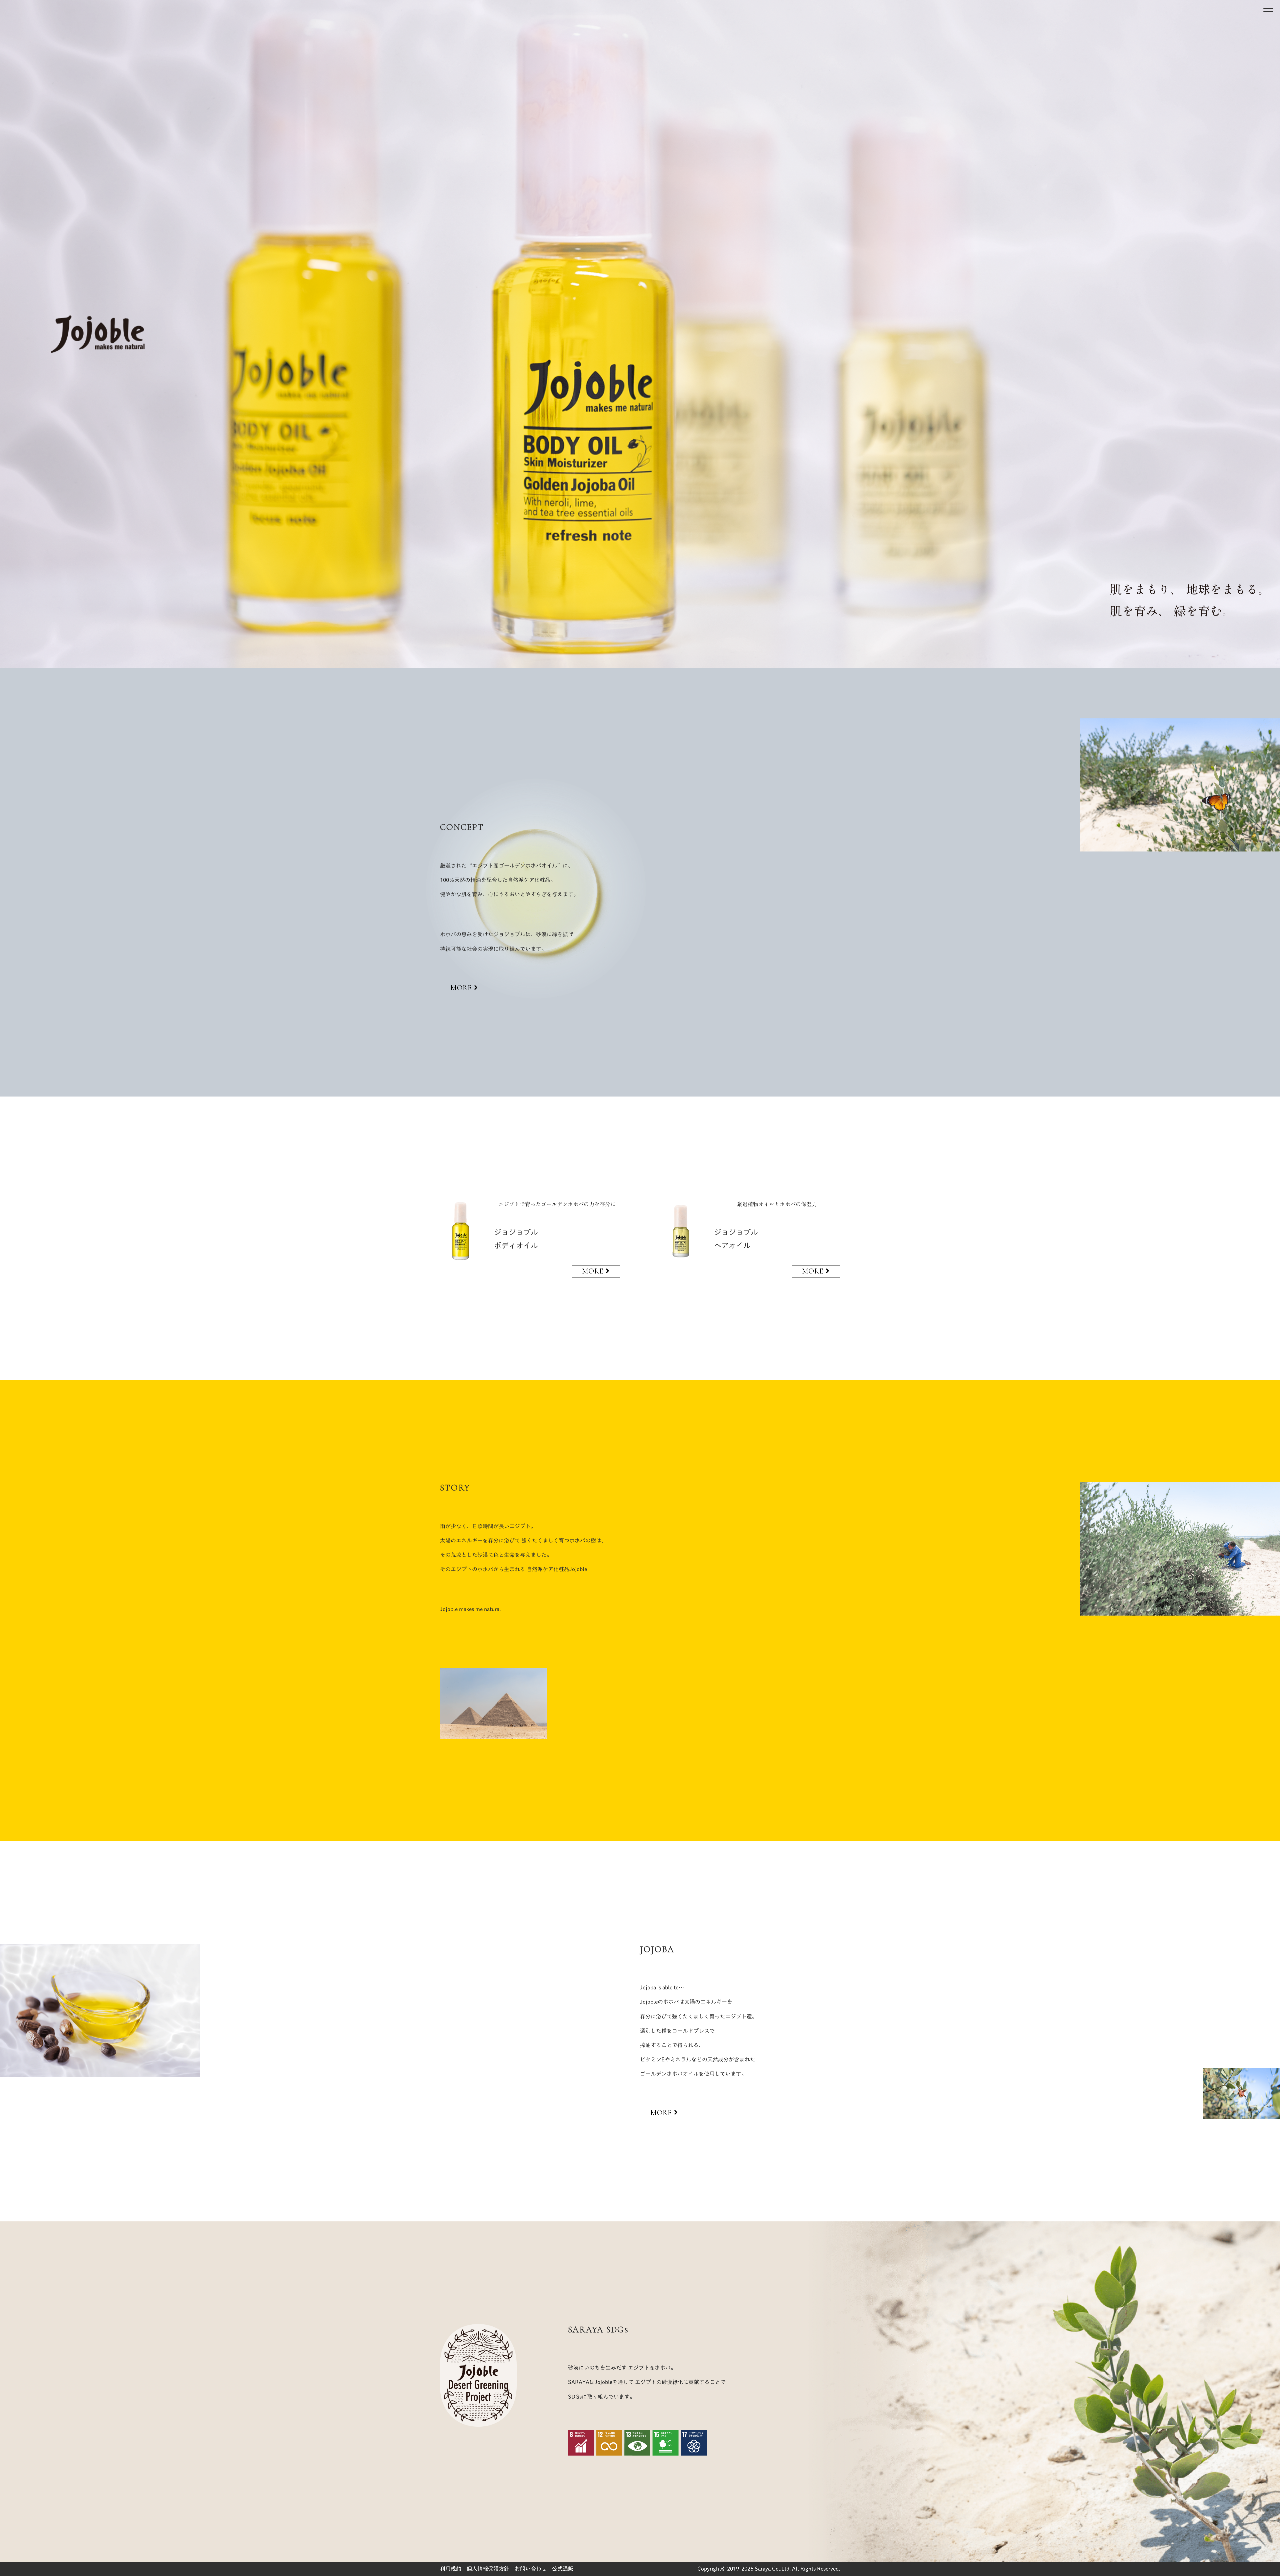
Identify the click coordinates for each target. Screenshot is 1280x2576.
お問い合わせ (531, 2569)
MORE (462, 988)
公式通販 (563, 2569)
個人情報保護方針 (488, 2569)
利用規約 (451, 2569)
